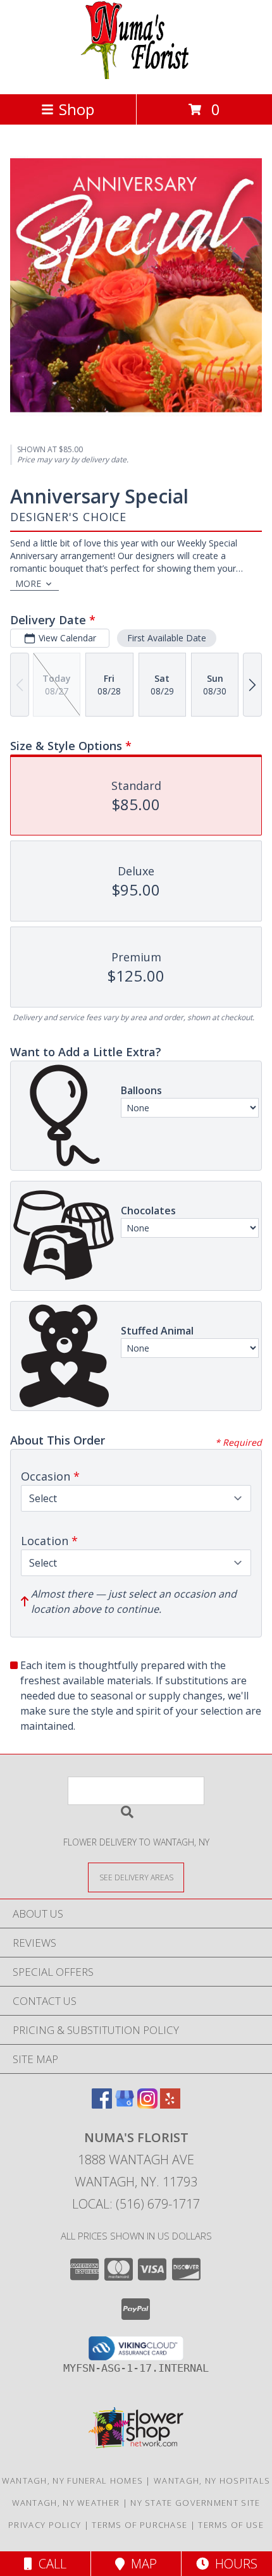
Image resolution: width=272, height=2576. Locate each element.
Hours (233, 2564)
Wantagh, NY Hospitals (212, 2480)
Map (141, 2564)
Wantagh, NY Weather (66, 2503)
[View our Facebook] (102, 2105)
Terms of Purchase (139, 2525)
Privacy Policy (45, 2525)
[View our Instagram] (147, 2105)
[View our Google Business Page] (125, 2105)
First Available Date (167, 638)
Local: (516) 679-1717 (136, 2204)
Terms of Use (231, 2525)
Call (49, 2564)
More (28, 583)
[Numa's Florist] (136, 76)
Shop (77, 109)
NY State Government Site (195, 2503)
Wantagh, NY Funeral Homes (73, 2480)
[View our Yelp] (170, 2105)
